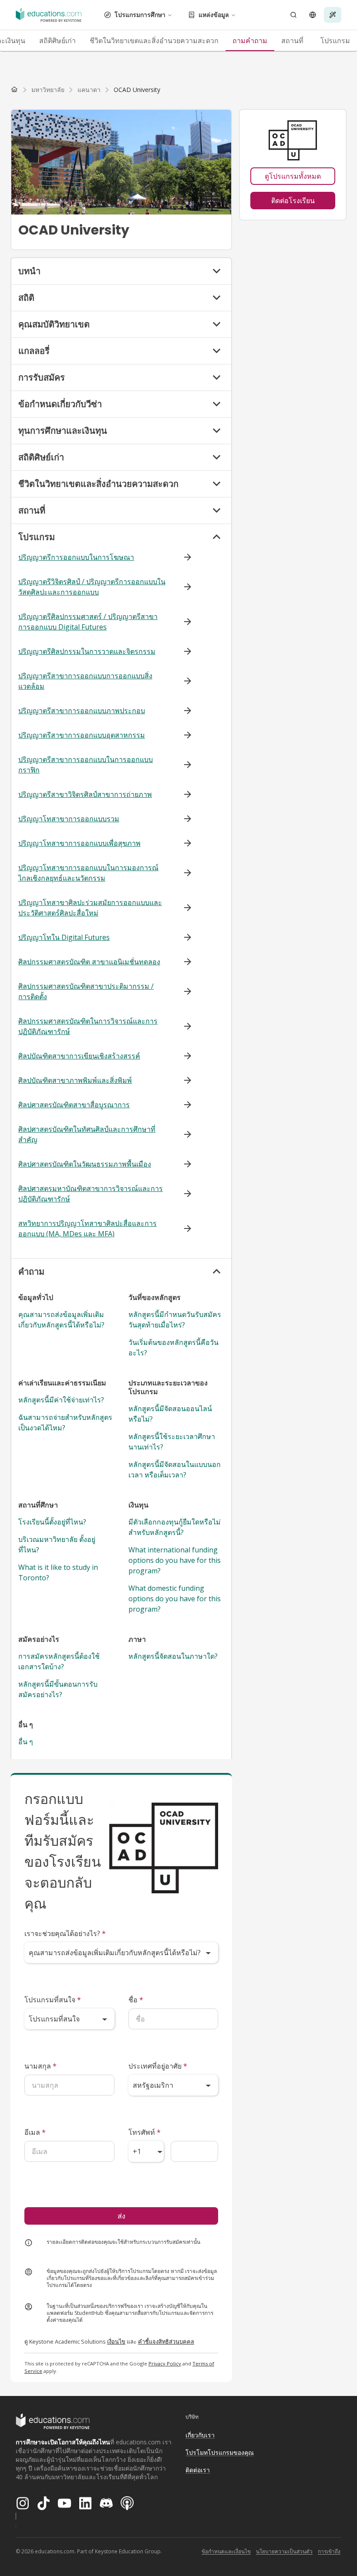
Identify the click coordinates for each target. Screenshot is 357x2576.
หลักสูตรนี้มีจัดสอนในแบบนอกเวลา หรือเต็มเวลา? (175, 1470)
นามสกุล (40, 2066)
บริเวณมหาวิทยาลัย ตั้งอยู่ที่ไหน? (57, 1545)
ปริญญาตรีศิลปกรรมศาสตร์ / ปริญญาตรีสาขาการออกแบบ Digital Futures (88, 622)
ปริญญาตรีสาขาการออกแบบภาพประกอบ (82, 711)
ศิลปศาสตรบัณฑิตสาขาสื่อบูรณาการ (74, 1105)
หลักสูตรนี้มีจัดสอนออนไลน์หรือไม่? (170, 1414)
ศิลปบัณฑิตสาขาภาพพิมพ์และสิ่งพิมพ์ (75, 1080)
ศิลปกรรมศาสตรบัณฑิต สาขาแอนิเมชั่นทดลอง (89, 962)
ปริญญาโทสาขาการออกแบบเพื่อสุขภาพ (79, 843)
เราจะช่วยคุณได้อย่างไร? (65, 1933)
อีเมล (35, 2132)
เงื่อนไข (116, 2341)
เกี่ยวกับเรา (200, 2435)
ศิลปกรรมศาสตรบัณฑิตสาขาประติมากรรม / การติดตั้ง (86, 991)
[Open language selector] (313, 15)
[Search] (293, 15)
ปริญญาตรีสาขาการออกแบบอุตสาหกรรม (82, 735)
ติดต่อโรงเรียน (293, 201)
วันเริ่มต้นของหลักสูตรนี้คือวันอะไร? (173, 1348)
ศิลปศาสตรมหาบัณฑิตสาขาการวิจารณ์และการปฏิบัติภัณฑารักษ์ (91, 1194)
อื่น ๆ (26, 1742)
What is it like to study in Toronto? (58, 1572)
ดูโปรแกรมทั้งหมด (293, 176)
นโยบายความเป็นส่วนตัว (284, 2551)
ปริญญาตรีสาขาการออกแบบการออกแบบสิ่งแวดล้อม (85, 681)
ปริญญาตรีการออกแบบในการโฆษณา (76, 557)
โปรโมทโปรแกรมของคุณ (220, 2452)
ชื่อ (136, 2000)
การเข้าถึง (329, 2551)
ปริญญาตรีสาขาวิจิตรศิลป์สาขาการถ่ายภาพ (85, 794)
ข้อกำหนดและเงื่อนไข (226, 2551)
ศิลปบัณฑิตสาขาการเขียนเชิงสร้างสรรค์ (79, 1056)
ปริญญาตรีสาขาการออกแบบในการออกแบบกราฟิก (86, 765)
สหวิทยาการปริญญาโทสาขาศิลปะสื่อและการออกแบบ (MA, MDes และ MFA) (88, 1228)
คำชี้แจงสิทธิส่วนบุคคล (166, 2341)
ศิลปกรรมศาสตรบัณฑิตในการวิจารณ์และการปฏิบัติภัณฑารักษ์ (88, 1026)
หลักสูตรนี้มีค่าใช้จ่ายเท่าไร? (61, 1400)
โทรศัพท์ (145, 2132)
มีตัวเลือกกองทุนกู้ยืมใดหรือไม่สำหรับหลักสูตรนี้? (175, 1527)
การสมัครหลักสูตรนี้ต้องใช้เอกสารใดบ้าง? (59, 1661)
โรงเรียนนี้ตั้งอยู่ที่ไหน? (52, 1522)
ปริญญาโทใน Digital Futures (64, 937)
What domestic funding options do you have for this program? (175, 1599)
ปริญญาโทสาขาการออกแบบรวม (69, 819)
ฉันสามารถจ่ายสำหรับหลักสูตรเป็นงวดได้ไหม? (65, 1422)
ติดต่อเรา (198, 2470)
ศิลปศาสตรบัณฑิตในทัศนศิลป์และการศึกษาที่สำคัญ (87, 1134)
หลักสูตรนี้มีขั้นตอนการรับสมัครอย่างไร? (58, 1689)
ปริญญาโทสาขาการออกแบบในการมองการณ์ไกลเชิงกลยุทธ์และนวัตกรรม (88, 873)
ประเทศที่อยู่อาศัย (158, 2066)
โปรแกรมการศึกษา (140, 15)
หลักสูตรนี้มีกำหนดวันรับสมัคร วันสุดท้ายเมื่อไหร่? (175, 1320)
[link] (137, 90)
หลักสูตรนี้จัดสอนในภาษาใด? (173, 1656)
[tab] (57, 41)
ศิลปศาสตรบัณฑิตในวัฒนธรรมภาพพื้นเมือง (85, 1164)
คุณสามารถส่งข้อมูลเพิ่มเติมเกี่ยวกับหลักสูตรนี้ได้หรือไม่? (61, 1320)
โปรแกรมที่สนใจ (53, 2000)
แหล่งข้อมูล (214, 15)
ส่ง (121, 2216)
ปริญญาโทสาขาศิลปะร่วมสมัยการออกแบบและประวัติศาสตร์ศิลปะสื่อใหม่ (90, 908)
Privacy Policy (165, 2363)
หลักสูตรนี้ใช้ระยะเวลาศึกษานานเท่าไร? (172, 1442)
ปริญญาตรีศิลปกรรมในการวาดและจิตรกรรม (87, 651)
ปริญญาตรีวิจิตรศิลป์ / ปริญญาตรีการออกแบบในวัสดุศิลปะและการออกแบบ (92, 587)
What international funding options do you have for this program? (175, 1560)
